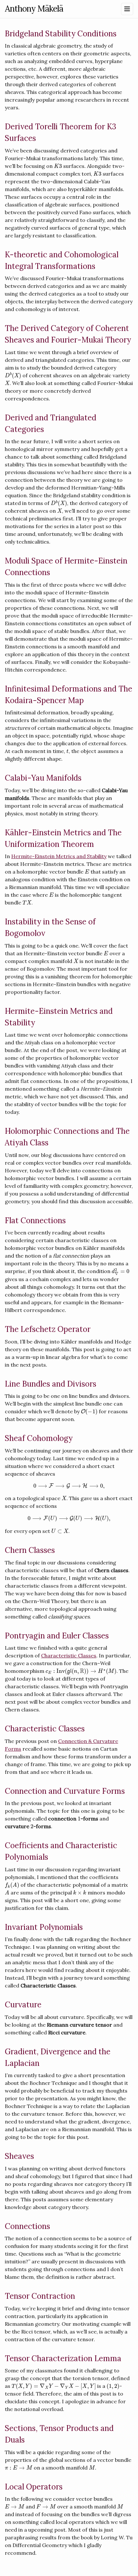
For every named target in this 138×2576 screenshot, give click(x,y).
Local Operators (34, 2487)
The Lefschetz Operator (48, 1329)
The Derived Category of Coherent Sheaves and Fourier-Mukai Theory (68, 334)
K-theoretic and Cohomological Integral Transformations (62, 260)
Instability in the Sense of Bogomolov (50, 927)
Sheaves (19, 2156)
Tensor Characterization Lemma (63, 2358)
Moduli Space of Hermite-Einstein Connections (66, 567)
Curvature (23, 2005)
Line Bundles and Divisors (51, 1384)
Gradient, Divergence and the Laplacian (58, 2057)
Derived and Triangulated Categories (51, 423)
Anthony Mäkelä (34, 9)
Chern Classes (30, 1550)
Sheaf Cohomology (39, 1438)
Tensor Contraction (40, 2296)
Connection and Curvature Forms (65, 1791)
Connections (27, 2226)
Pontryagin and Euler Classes (57, 1636)
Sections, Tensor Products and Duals (59, 2434)
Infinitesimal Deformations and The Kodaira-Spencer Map (69, 695)
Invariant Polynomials (44, 1927)
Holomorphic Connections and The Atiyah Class (67, 1137)
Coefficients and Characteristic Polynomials (61, 1851)
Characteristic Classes (69, 1655)
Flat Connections (35, 1220)
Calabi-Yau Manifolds (43, 778)
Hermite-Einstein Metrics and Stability (59, 856)
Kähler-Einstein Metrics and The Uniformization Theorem (63, 838)
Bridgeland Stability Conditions (61, 34)
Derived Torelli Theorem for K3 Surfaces (60, 132)
